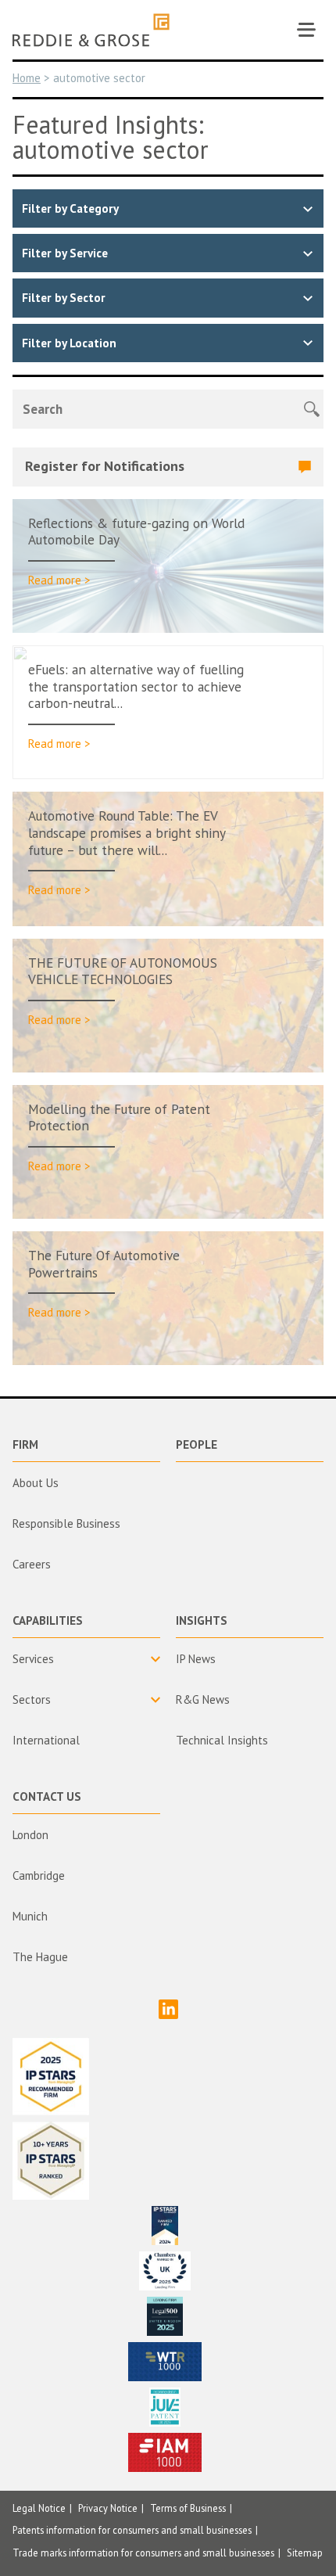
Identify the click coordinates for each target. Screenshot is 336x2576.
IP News (196, 1659)
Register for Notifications (105, 466)
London (30, 1835)
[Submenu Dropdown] (86, 1659)
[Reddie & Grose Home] (91, 30)
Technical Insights (222, 1740)
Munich (30, 1916)
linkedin (168, 2009)
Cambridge (39, 1875)
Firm (25, 1444)
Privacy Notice (108, 2508)
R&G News (203, 1699)
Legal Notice (39, 2508)
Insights (202, 1620)
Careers (32, 1564)
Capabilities (48, 1620)
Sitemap (305, 2553)
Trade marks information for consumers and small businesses (143, 2553)
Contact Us (47, 1796)
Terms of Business (188, 2508)
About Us (36, 1483)
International (46, 1740)
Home (27, 78)
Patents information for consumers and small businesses (132, 2530)
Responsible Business (66, 1523)
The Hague (40, 1957)
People (197, 1444)
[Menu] (306, 30)
